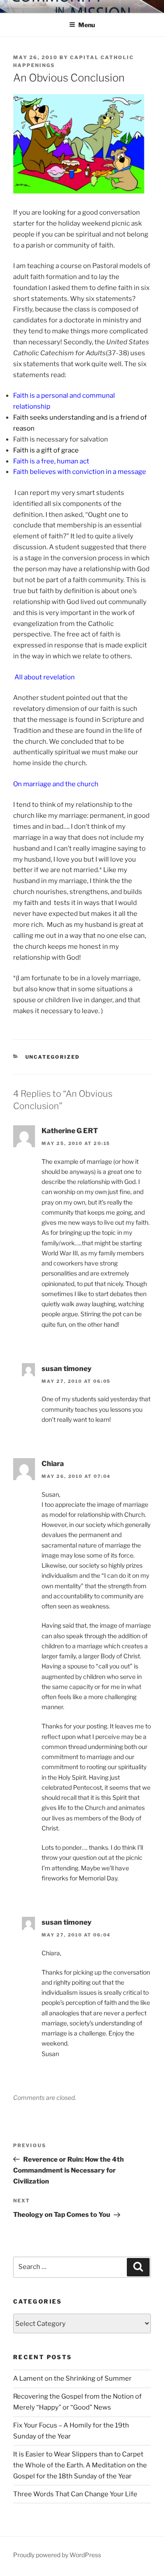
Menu (87, 25)
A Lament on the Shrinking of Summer (72, 2378)
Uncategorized (53, 1057)
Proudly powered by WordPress (57, 2555)
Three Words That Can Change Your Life (75, 2494)
